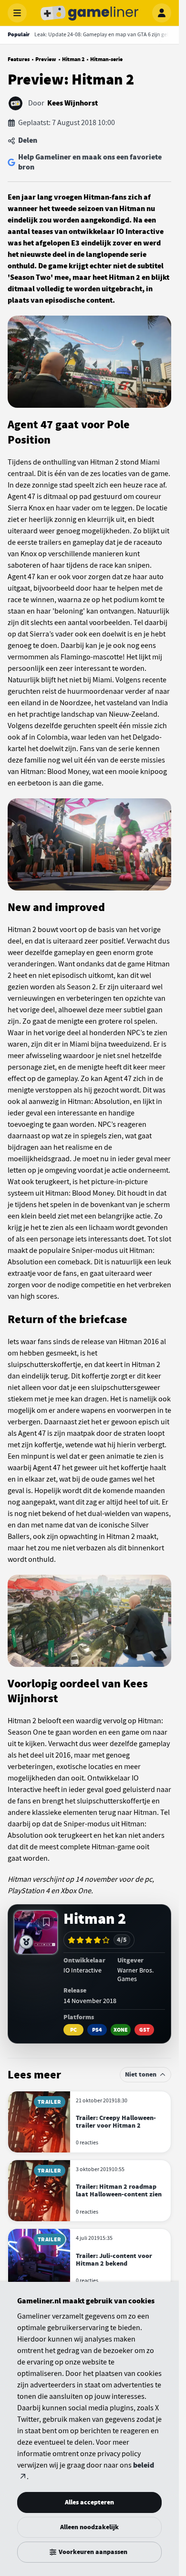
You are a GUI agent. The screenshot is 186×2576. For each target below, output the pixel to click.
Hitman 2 (73, 59)
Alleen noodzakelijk (89, 2527)
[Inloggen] (162, 13)
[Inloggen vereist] (46, 1922)
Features (19, 59)
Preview (46, 59)
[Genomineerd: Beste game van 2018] (26, 1942)
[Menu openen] (17, 13)
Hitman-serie (106, 59)
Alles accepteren (89, 2502)
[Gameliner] (90, 13)
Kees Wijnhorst (72, 103)
